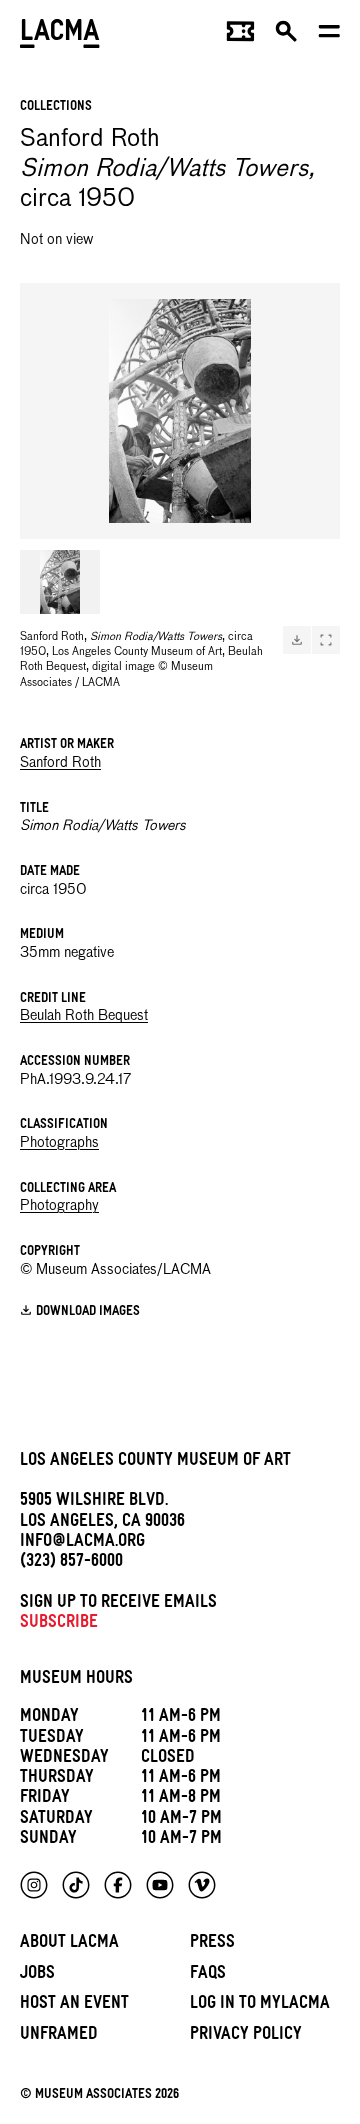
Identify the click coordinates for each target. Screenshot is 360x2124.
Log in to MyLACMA (260, 2005)
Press (212, 1944)
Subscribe (59, 1624)
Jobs (37, 1975)
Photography (59, 1206)
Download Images (88, 1312)
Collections (56, 107)
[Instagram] (34, 1885)
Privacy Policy (246, 2036)
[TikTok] (76, 1885)
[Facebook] (118, 1885)
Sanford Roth (60, 763)
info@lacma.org (82, 1543)
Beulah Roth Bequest (84, 1016)
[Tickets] (240, 36)
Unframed (59, 2036)
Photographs (59, 1143)
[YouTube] (160, 1885)
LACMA (60, 35)
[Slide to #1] (60, 582)
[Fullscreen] (326, 640)
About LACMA (69, 1944)
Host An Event (74, 2005)
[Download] (297, 640)
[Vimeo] (202, 1885)
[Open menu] (329, 36)
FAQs (208, 1975)
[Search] (286, 36)
